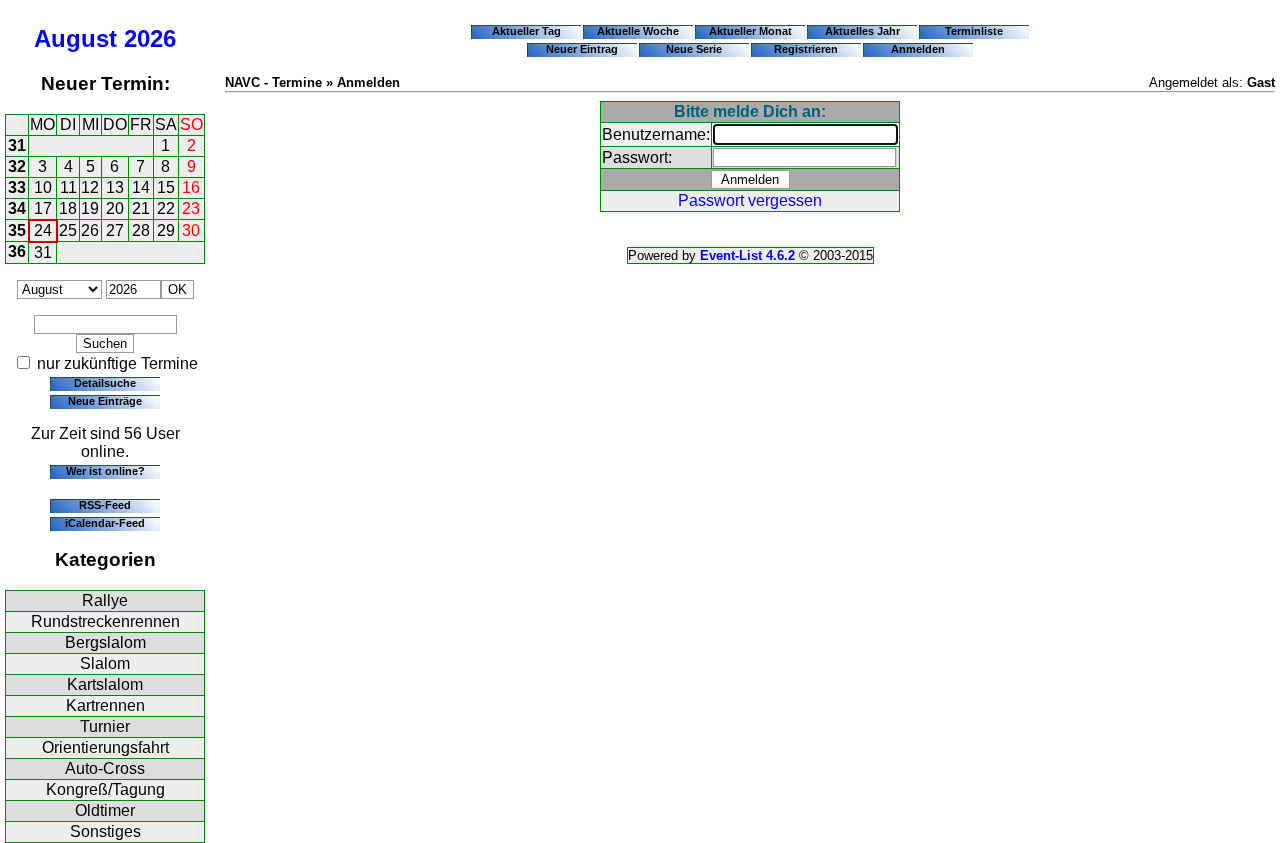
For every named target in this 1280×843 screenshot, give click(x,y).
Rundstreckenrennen (105, 621)
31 (17, 145)
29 (166, 230)
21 (141, 208)
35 (17, 230)
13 (115, 187)
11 (68, 187)
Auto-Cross (105, 768)
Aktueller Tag (526, 31)
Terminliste (974, 31)
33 (17, 187)
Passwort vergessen (750, 200)
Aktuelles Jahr (862, 31)
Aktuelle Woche (638, 31)
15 (166, 187)
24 (43, 230)
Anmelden (918, 49)
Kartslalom (105, 684)
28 (141, 230)
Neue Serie (694, 49)
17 (43, 208)
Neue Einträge (105, 401)
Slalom (105, 663)
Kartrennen (105, 705)
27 (115, 230)
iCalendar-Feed (105, 523)
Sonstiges (105, 831)
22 (166, 208)
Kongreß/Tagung (105, 789)
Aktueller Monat (750, 31)
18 (68, 208)
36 (17, 251)
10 (43, 187)
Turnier (105, 726)
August (75, 38)
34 (17, 208)
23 (191, 208)
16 (191, 187)
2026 (150, 38)
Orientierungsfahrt (105, 747)
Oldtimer (105, 810)
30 (191, 230)
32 (17, 166)
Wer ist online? (105, 471)
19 (90, 208)
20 (115, 208)
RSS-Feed (105, 505)
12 (90, 187)
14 (141, 187)
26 (90, 230)
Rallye (105, 600)
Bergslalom (105, 642)
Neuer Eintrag (582, 49)
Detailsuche (105, 383)
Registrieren (806, 49)
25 (68, 230)
